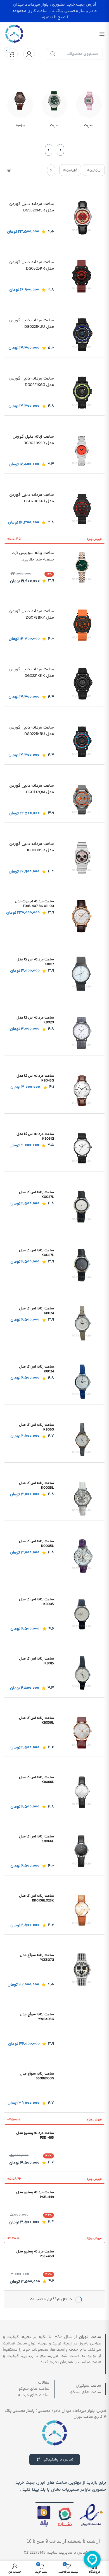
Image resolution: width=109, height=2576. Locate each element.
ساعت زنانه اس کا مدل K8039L (36, 1720)
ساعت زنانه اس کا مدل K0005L (36, 1485)
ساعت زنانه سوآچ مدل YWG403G (37, 2017)
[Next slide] (49, 150)
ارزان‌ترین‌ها (94, 170)
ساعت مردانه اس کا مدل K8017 (35, 962)
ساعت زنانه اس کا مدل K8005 (36, 1602)
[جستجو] (53, 54)
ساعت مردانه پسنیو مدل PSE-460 (35, 2254)
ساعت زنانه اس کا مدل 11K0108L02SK (36, 1898)
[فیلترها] (9, 170)
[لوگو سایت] (14, 34)
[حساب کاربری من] (29, 54)
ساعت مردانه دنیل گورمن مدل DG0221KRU (32, 731)
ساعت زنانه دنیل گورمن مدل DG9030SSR (33, 440)
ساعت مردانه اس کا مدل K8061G (35, 1136)
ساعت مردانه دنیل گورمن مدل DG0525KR (32, 266)
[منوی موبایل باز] (102, 34)
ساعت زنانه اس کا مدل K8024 (36, 1311)
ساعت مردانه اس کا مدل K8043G (35, 1078)
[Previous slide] (60, 150)
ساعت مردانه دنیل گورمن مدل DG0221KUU (32, 324)
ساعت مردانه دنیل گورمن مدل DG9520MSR (32, 207)
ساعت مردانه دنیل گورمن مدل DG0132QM (32, 789)
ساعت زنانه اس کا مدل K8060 (36, 1427)
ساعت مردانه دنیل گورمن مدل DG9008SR (32, 847)
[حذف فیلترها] (51, 170)
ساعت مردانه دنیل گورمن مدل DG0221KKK (32, 673)
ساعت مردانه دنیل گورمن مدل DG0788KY (32, 615)
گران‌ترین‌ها (70, 170)
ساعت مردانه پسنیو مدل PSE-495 (35, 2135)
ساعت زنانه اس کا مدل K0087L (36, 1195)
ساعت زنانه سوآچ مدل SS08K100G (37, 2076)
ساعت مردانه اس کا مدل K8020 (35, 1020)
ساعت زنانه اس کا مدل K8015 (36, 1661)
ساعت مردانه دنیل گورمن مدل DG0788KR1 (32, 498)
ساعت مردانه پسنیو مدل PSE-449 (35, 2195)
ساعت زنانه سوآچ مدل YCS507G (37, 1958)
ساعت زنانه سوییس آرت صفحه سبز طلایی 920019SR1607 (33, 556)
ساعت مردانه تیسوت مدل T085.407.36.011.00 (34, 904)
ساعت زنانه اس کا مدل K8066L (36, 1780)
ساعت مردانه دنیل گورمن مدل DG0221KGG (32, 382)
